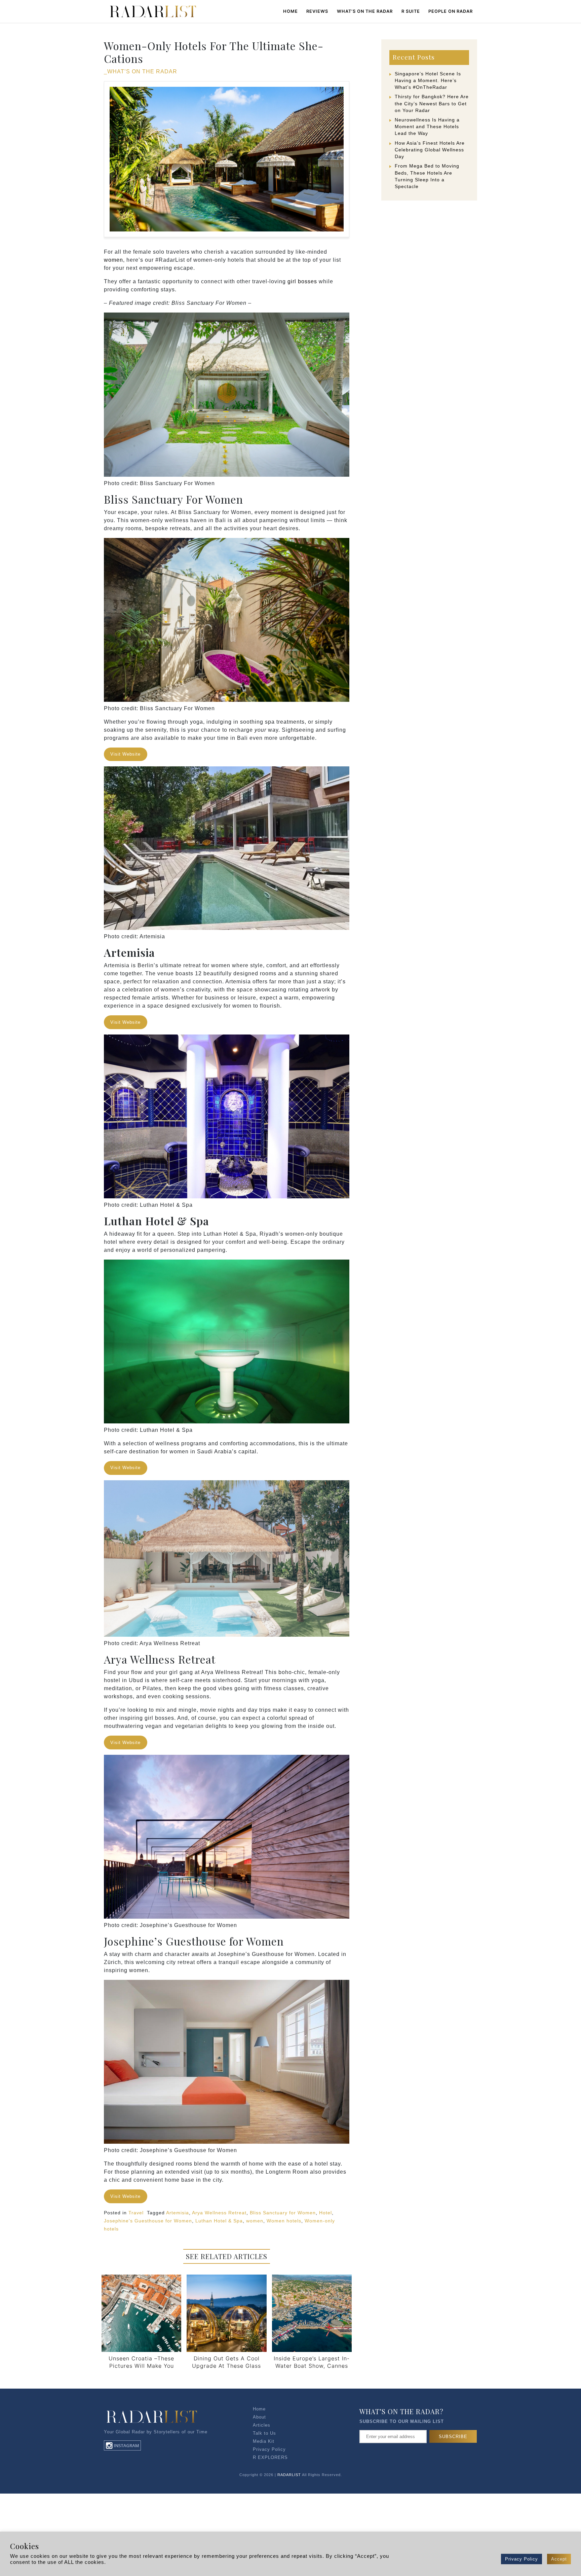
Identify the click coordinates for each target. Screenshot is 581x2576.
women (113, 260)
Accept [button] (559, 2559)
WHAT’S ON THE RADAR (365, 11)
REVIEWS (317, 11)
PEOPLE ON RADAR (451, 11)
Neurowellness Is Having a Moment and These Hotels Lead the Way (427, 126)
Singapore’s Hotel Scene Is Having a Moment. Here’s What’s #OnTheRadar (428, 80)
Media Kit (264, 2441)
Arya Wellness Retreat (219, 2213)
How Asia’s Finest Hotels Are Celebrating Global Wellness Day (430, 150)
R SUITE (411, 11)
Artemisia (178, 2213)
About (259, 2417)
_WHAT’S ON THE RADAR (141, 71)
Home (290, 11)
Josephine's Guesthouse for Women (148, 2221)
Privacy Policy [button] (521, 2559)
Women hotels (284, 2221)
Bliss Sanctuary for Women (283, 2213)
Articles (262, 2425)
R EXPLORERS (270, 2457)
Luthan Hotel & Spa (219, 2221)
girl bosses (302, 281)
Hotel (325, 2213)
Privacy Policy (269, 2449)
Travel (136, 2213)
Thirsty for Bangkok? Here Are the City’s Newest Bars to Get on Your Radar (432, 103)
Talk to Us (264, 2433)
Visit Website (125, 754)
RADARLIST (289, 2475)
